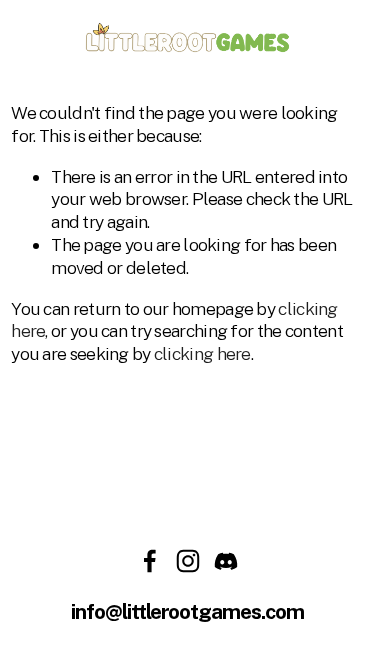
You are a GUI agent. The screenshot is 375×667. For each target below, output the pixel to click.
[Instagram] (188, 561)
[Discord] (226, 561)
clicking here (202, 353)
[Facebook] (150, 561)
